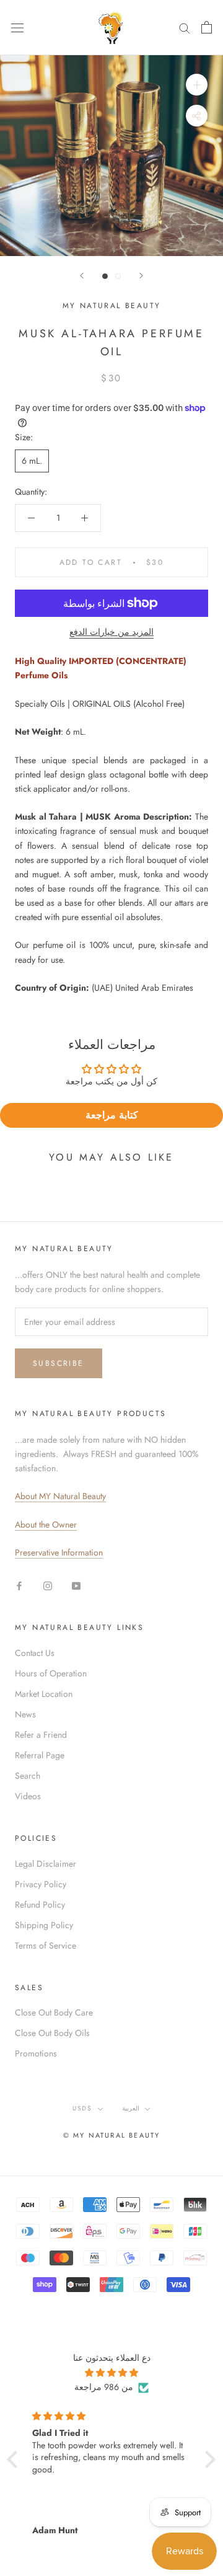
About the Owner (46, 1525)
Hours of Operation (51, 1673)
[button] (15, 2459)
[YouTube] (76, 1585)
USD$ (82, 2108)
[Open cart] (207, 27)
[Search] (185, 28)
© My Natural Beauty (112, 2135)
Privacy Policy (41, 1884)
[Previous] (82, 276)
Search (28, 1776)
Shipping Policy (44, 1925)
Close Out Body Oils (52, 2033)
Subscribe (59, 1363)
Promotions (36, 2053)
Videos (28, 1796)
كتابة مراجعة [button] (112, 1115)
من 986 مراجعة (104, 2387)
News (25, 1714)
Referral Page (40, 1755)
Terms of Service (46, 1945)
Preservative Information (59, 1552)
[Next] (141, 276)
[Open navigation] (17, 27)
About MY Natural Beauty (60, 1496)
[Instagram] (48, 1585)
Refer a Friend (41, 1735)
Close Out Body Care (54, 2012)
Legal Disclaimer (46, 1864)
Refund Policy (40, 1905)
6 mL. (32, 461)
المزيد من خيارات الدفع (111, 632)
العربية (131, 2108)
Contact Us (35, 1653)
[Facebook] (19, 1585)
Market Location (44, 1694)
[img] (111, 2373)
